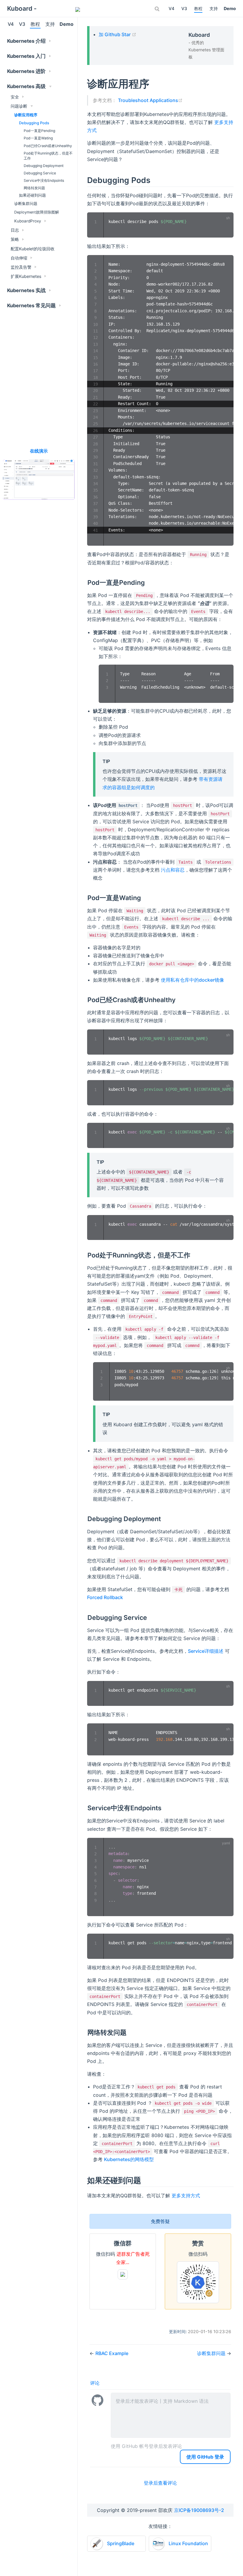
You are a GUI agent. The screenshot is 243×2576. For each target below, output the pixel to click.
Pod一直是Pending (39, 131)
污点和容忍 (173, 870)
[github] (59, 9)
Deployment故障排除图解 (37, 212)
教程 (198, 8)
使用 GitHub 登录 (205, 2457)
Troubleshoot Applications (150, 100)
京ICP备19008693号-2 (199, 2510)
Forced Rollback (105, 1597)
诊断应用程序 (26, 115)
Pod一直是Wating (38, 138)
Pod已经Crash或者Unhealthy (48, 146)
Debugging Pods (34, 123)
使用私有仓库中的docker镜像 (192, 980)
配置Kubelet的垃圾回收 (33, 249)
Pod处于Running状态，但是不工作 (48, 156)
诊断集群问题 (26, 204)
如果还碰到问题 (32, 195)
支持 (214, 8)
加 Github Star (117, 34)
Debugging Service (40, 173)
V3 (184, 8)
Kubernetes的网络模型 (129, 2159)
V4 (171, 8)
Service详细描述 (206, 1651)
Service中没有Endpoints (44, 180)
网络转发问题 (34, 188)
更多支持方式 (186, 2196)
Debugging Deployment (44, 166)
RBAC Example (112, 2353)
